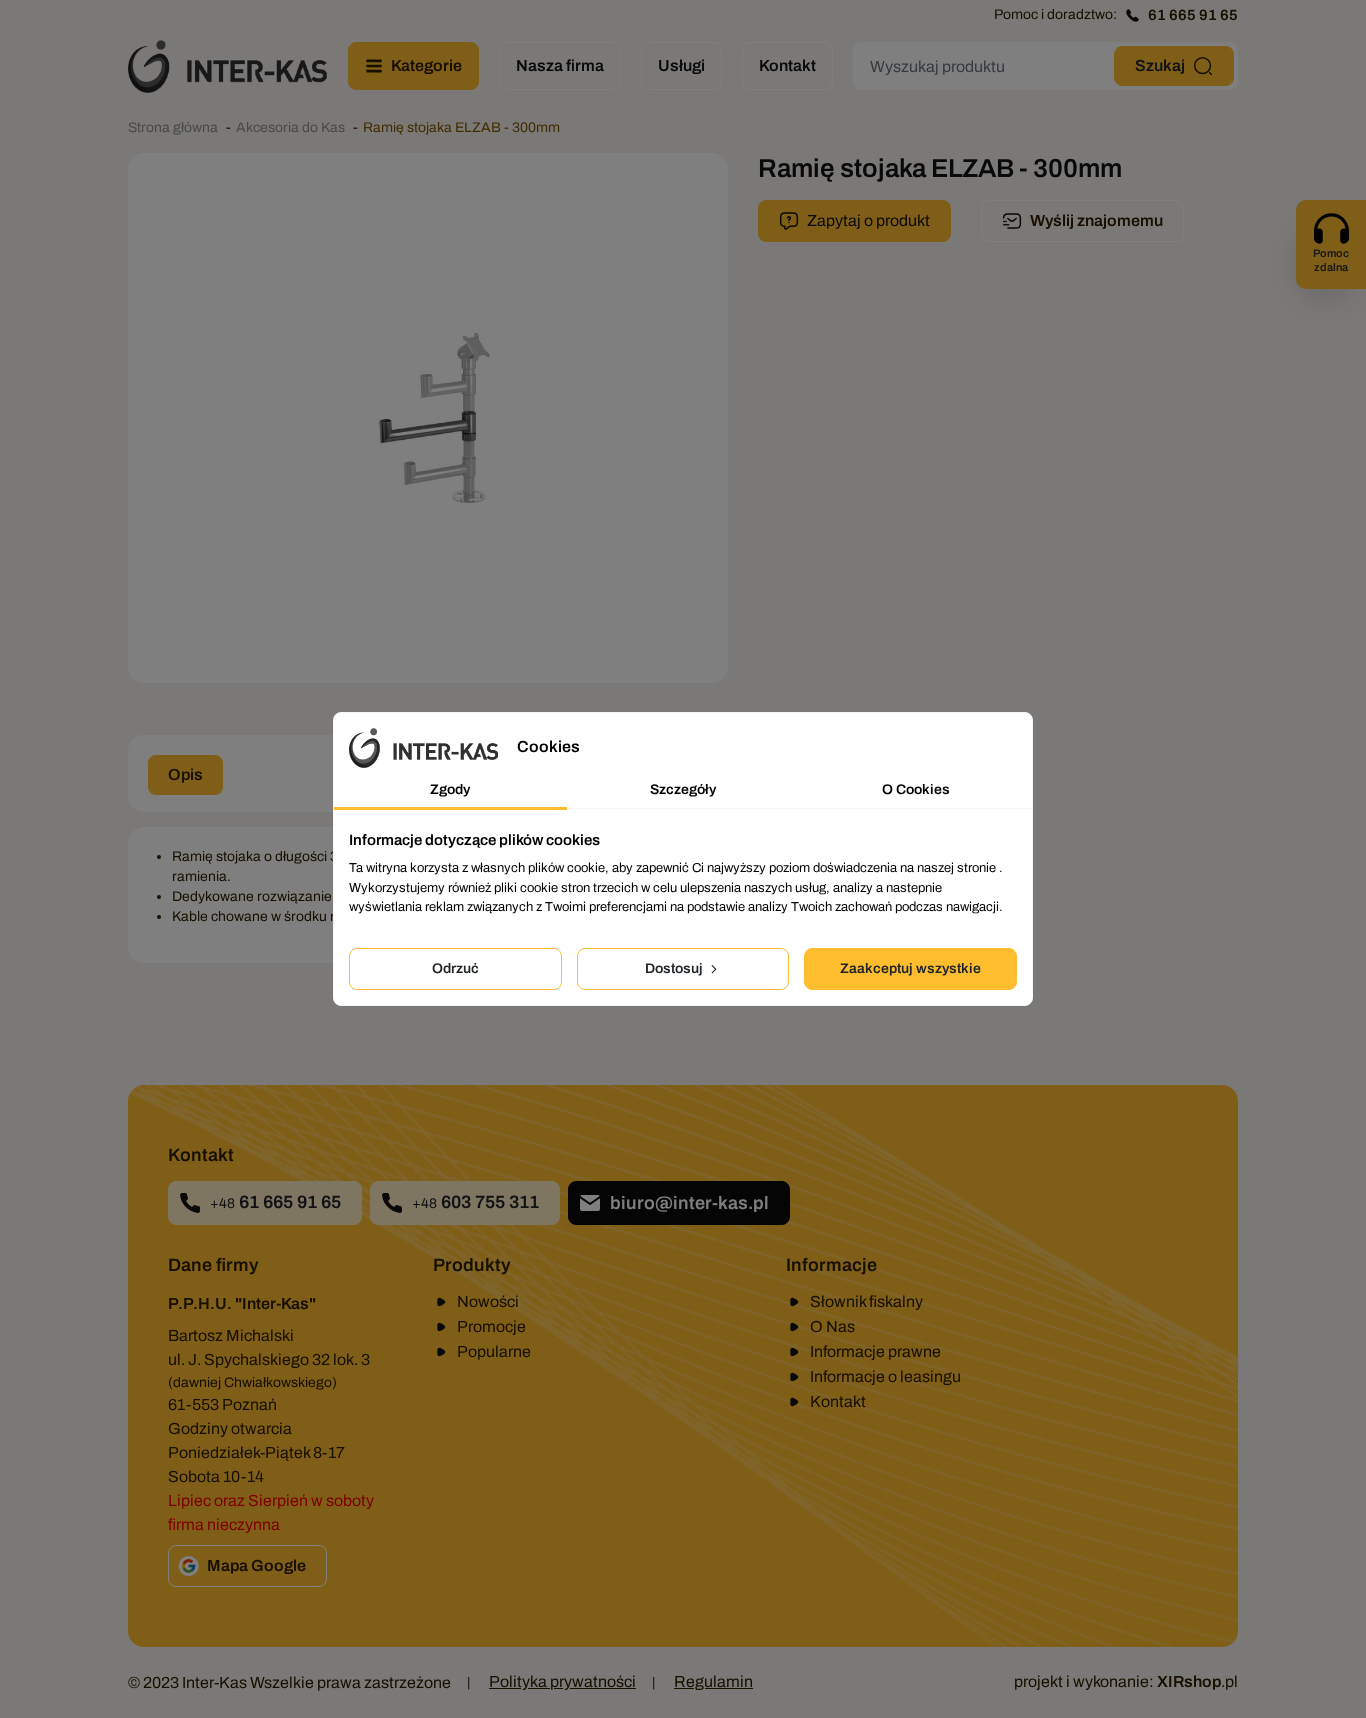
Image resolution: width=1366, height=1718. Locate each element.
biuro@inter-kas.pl (689, 1203)
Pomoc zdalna (1331, 260)
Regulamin (713, 1681)
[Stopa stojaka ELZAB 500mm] (428, 418)
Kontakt (838, 1401)
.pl (1197, 1681)
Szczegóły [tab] (683, 789)
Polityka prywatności (562, 1681)
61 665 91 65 (1193, 15)
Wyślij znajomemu (1096, 220)
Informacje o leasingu (885, 1376)
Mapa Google (256, 1565)
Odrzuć (455, 968)
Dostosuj (675, 968)
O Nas (832, 1326)
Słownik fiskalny (866, 1301)
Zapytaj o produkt (868, 220)
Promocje (491, 1326)
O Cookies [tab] (916, 789)
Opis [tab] (185, 774)
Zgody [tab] (450, 789)
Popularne (494, 1351)
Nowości (488, 1301)
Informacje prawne (875, 1351)
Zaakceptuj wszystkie (910, 968)
